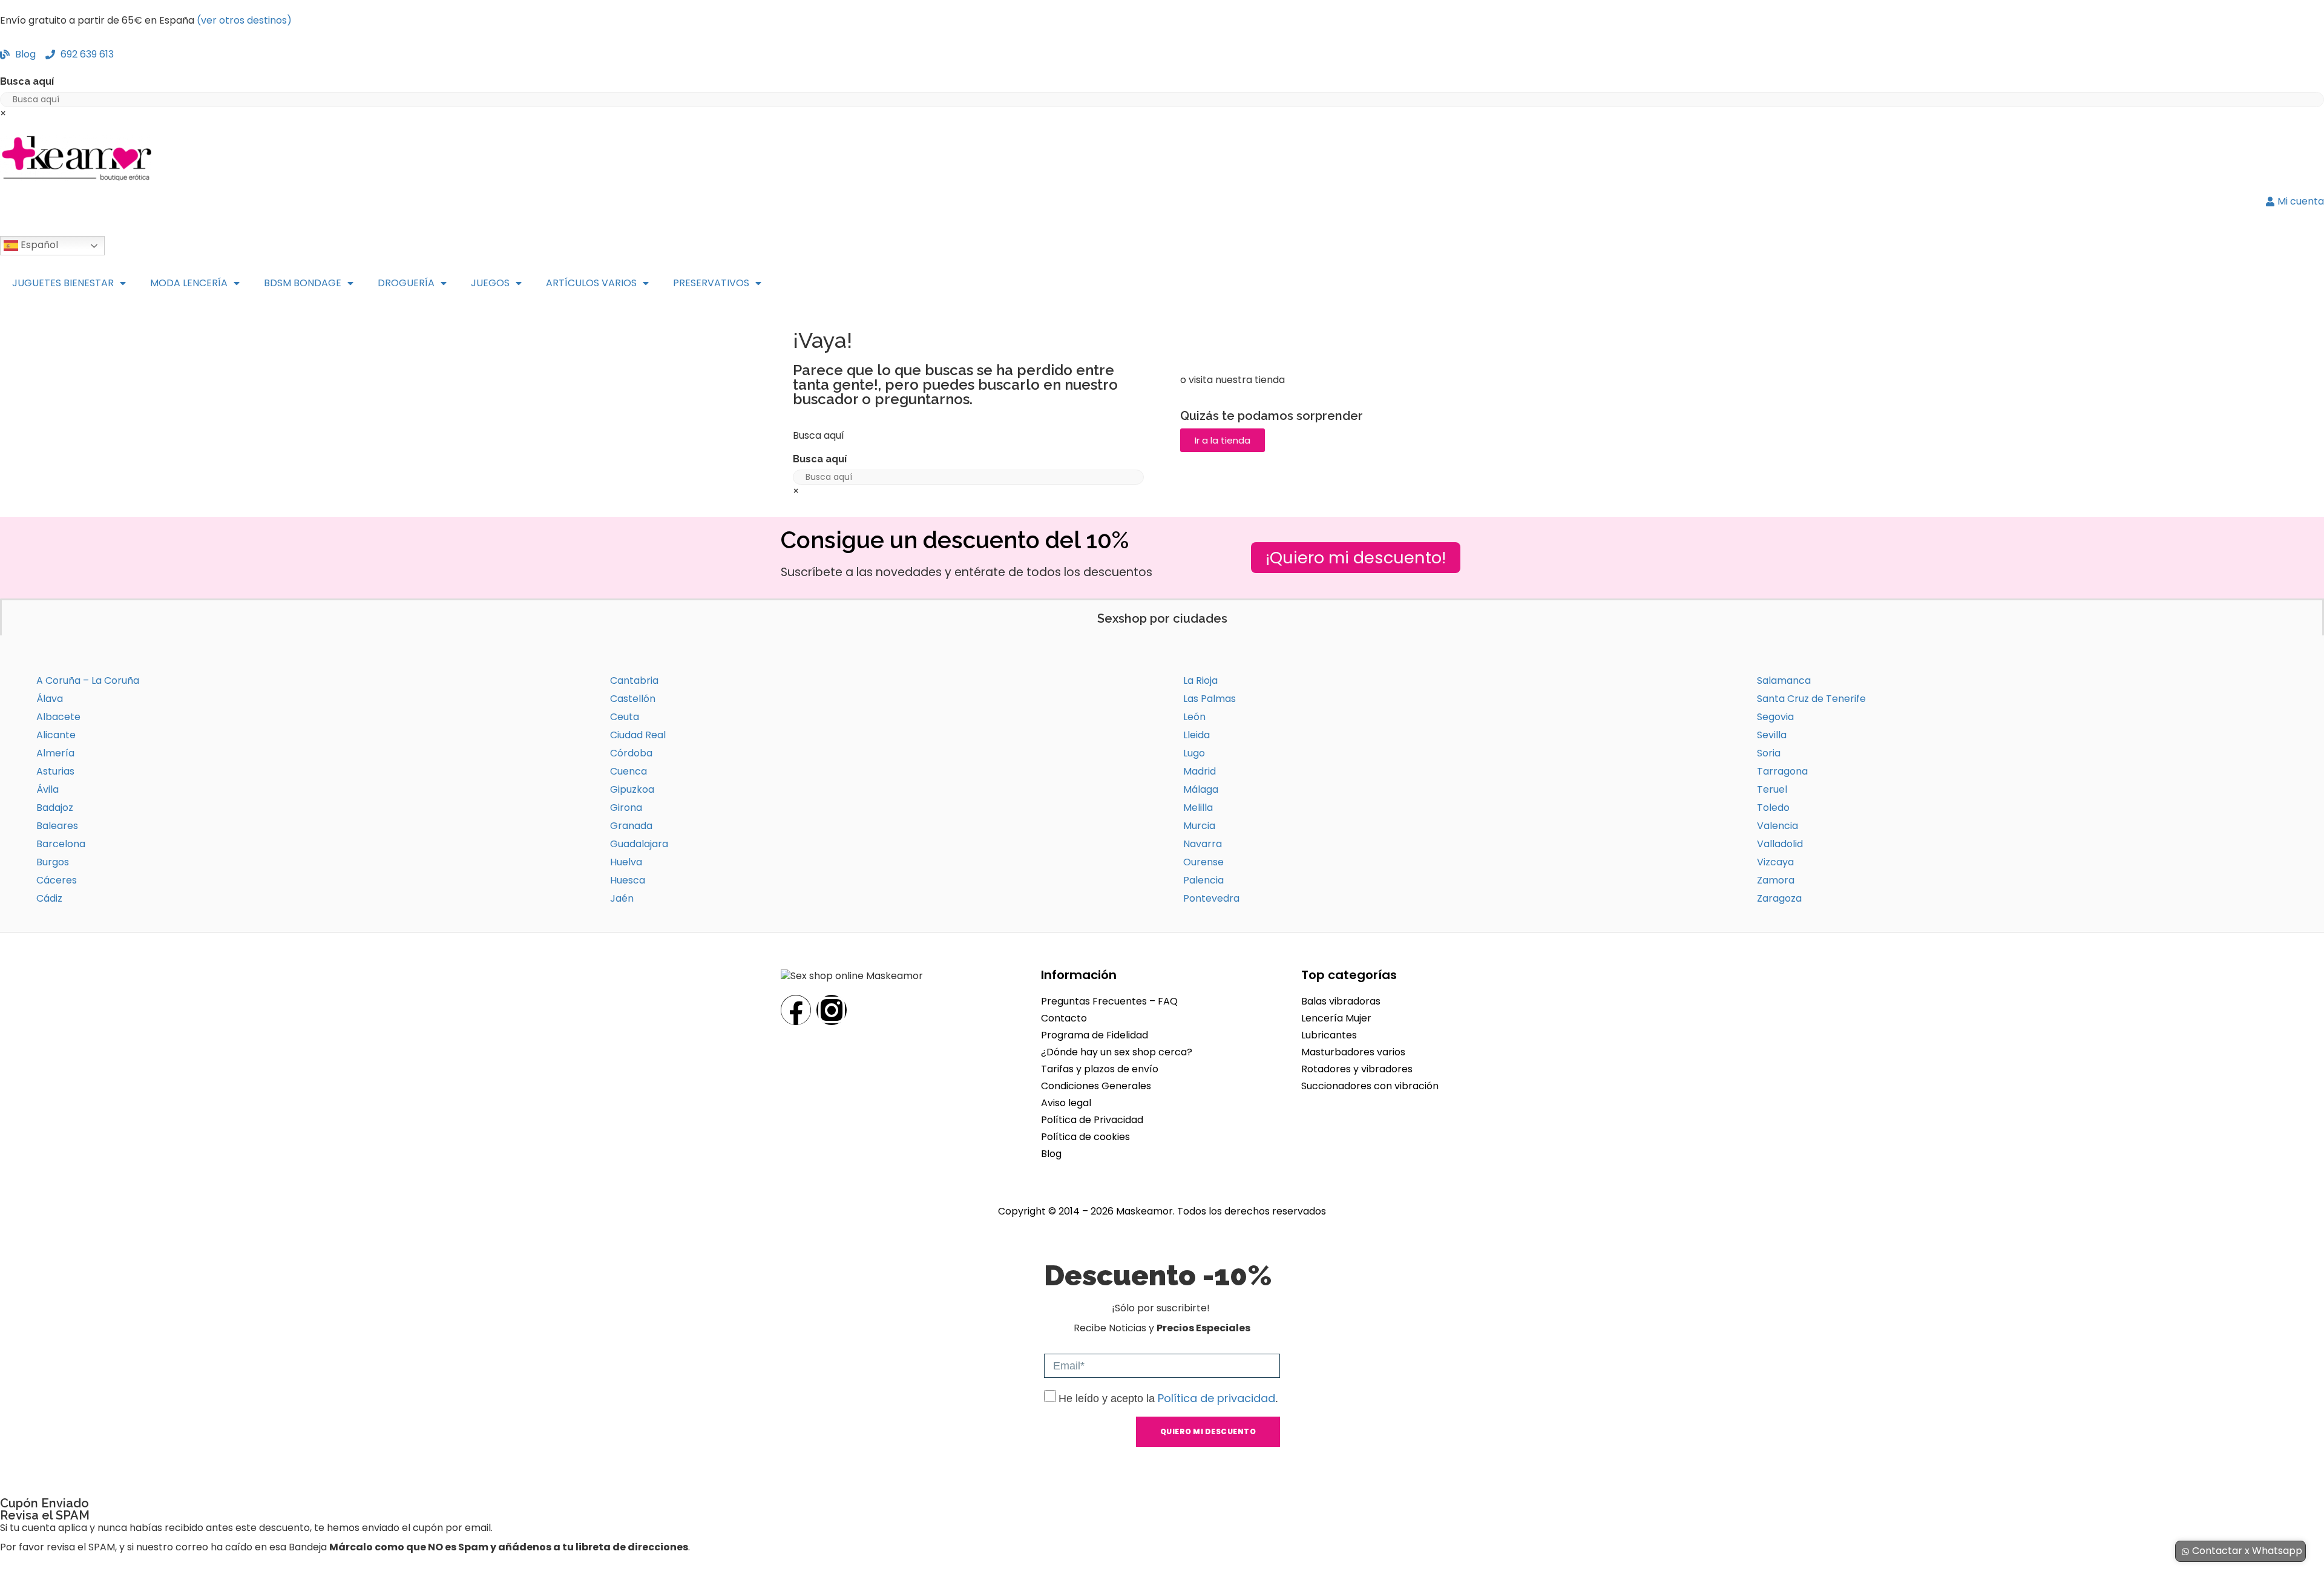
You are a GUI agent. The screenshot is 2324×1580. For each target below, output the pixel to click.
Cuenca (629, 771)
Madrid (1200, 771)
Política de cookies (1085, 1137)
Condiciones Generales (1096, 1086)
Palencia (1203, 880)
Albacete (58, 717)
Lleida (1196, 735)
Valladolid (1780, 844)
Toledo (1773, 808)
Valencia (1777, 826)
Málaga (1201, 789)
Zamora (1776, 880)
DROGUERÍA (406, 283)
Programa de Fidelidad (1095, 1035)
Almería (55, 753)
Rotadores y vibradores (1357, 1069)
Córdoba (631, 753)
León (1194, 717)
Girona (626, 808)
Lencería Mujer (1336, 1018)
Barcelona (61, 844)
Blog (1051, 1154)
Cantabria (634, 680)
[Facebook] (796, 1010)
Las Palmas (1210, 699)
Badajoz (55, 808)
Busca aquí (27, 81)
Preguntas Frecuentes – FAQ (1109, 1001)
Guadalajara (639, 844)
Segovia (1775, 717)
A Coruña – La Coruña (88, 680)
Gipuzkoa (632, 789)
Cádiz (49, 898)
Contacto (1064, 1018)
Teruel (1772, 789)
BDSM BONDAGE (303, 283)
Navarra (1203, 844)
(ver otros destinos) (244, 20)
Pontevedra (1211, 898)
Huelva (626, 862)
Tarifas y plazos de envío (1100, 1069)
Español (38, 245)
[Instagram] (832, 1010)
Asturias (55, 771)
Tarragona (1782, 771)
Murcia (1199, 826)
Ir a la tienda (1223, 440)
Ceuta (625, 717)
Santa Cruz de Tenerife (1811, 699)
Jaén (622, 898)
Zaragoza (1779, 898)
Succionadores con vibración (1370, 1086)
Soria (1769, 753)
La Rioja (1200, 680)
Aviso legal (1066, 1103)
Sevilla (1772, 735)
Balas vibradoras (1341, 1001)
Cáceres (57, 880)
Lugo (1194, 753)
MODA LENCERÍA (189, 283)
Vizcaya (1775, 862)
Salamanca (1784, 680)
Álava (50, 699)
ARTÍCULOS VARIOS (591, 283)
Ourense (1203, 862)
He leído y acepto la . (1168, 1398)
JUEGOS (490, 283)
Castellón (633, 699)
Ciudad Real (638, 735)
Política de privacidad (1216, 1398)
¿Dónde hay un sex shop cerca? (1117, 1052)
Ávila (48, 789)
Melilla (1198, 808)
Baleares (57, 826)
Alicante (56, 735)
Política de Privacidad (1092, 1120)
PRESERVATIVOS (711, 283)
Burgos (53, 862)
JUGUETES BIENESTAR (63, 283)
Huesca (628, 880)
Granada (631, 826)
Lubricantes (1329, 1035)
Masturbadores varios (1353, 1052)
